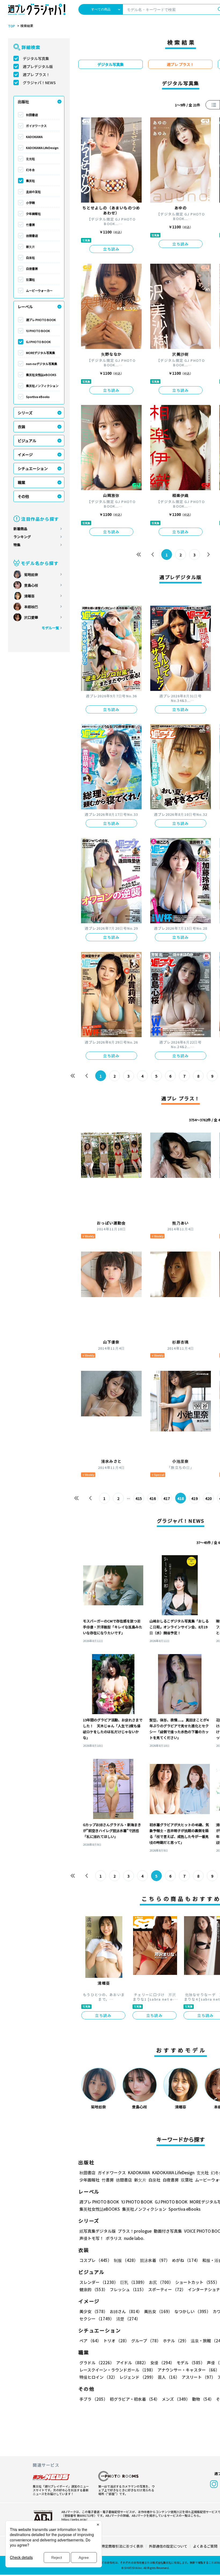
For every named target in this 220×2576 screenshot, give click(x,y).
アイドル (132, 2363)
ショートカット (197, 2282)
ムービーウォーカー (39, 291)
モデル (191, 2363)
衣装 (21, 427)
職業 (21, 482)
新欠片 (30, 247)
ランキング (22, 537)
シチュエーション (33, 468)
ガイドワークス (36, 126)
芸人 (169, 2377)
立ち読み (111, 249)
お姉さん (126, 2311)
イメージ (25, 455)
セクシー (97, 2319)
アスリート (199, 2377)
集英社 (30, 181)
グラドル (97, 2363)
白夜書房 (32, 269)
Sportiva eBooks (38, 397)
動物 (203, 2399)
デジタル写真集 (36, 58)
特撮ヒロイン (98, 2377)
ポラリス (114, 2238)
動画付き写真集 (168, 2231)
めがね (186, 2260)
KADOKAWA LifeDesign (42, 148)
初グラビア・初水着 (135, 2399)
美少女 (93, 2311)
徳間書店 (32, 236)
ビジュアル (27, 441)
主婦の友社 (33, 192)
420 (208, 1498)
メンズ (176, 2399)
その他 (23, 496)
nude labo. (134, 2238)
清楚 (128, 2319)
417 (167, 1498)
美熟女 (158, 2311)
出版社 (23, 102)
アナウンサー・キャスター (188, 2370)
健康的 (93, 2289)
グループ (146, 2341)
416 (153, 1498)
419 (195, 1498)
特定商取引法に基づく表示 (122, 2546)
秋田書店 (32, 115)
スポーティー (167, 2289)
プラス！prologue (135, 2231)
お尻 (161, 2282)
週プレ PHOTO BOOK (41, 320)
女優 (162, 2363)
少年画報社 (33, 214)
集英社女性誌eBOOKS (41, 375)
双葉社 (30, 280)
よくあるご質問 (205, 2546)
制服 (126, 2260)
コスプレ (96, 2260)
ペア (90, 2341)
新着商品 (20, 529)
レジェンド (137, 2377)
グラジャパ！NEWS (39, 83)
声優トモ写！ (91, 2238)
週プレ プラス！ (36, 75)
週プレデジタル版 (38, 66)
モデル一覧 (50, 628)
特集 (17, 545)
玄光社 (30, 159)
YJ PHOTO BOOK (38, 331)
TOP (12, 26)
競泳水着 (155, 2260)
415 (139, 1498)
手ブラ (93, 2399)
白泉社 (30, 258)
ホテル (176, 2341)
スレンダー (99, 2282)
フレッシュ (128, 2289)
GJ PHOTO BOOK (38, 342)
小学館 (30, 203)
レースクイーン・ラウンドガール (117, 2370)
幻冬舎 (30, 170)
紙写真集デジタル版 (98, 2231)
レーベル (25, 307)
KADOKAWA (34, 137)
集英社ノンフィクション (42, 386)
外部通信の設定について (168, 2546)
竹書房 (30, 225)
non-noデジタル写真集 (42, 364)
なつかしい (192, 2311)
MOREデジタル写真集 (41, 353)
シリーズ (25, 413)
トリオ (116, 2341)
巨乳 (133, 2282)
